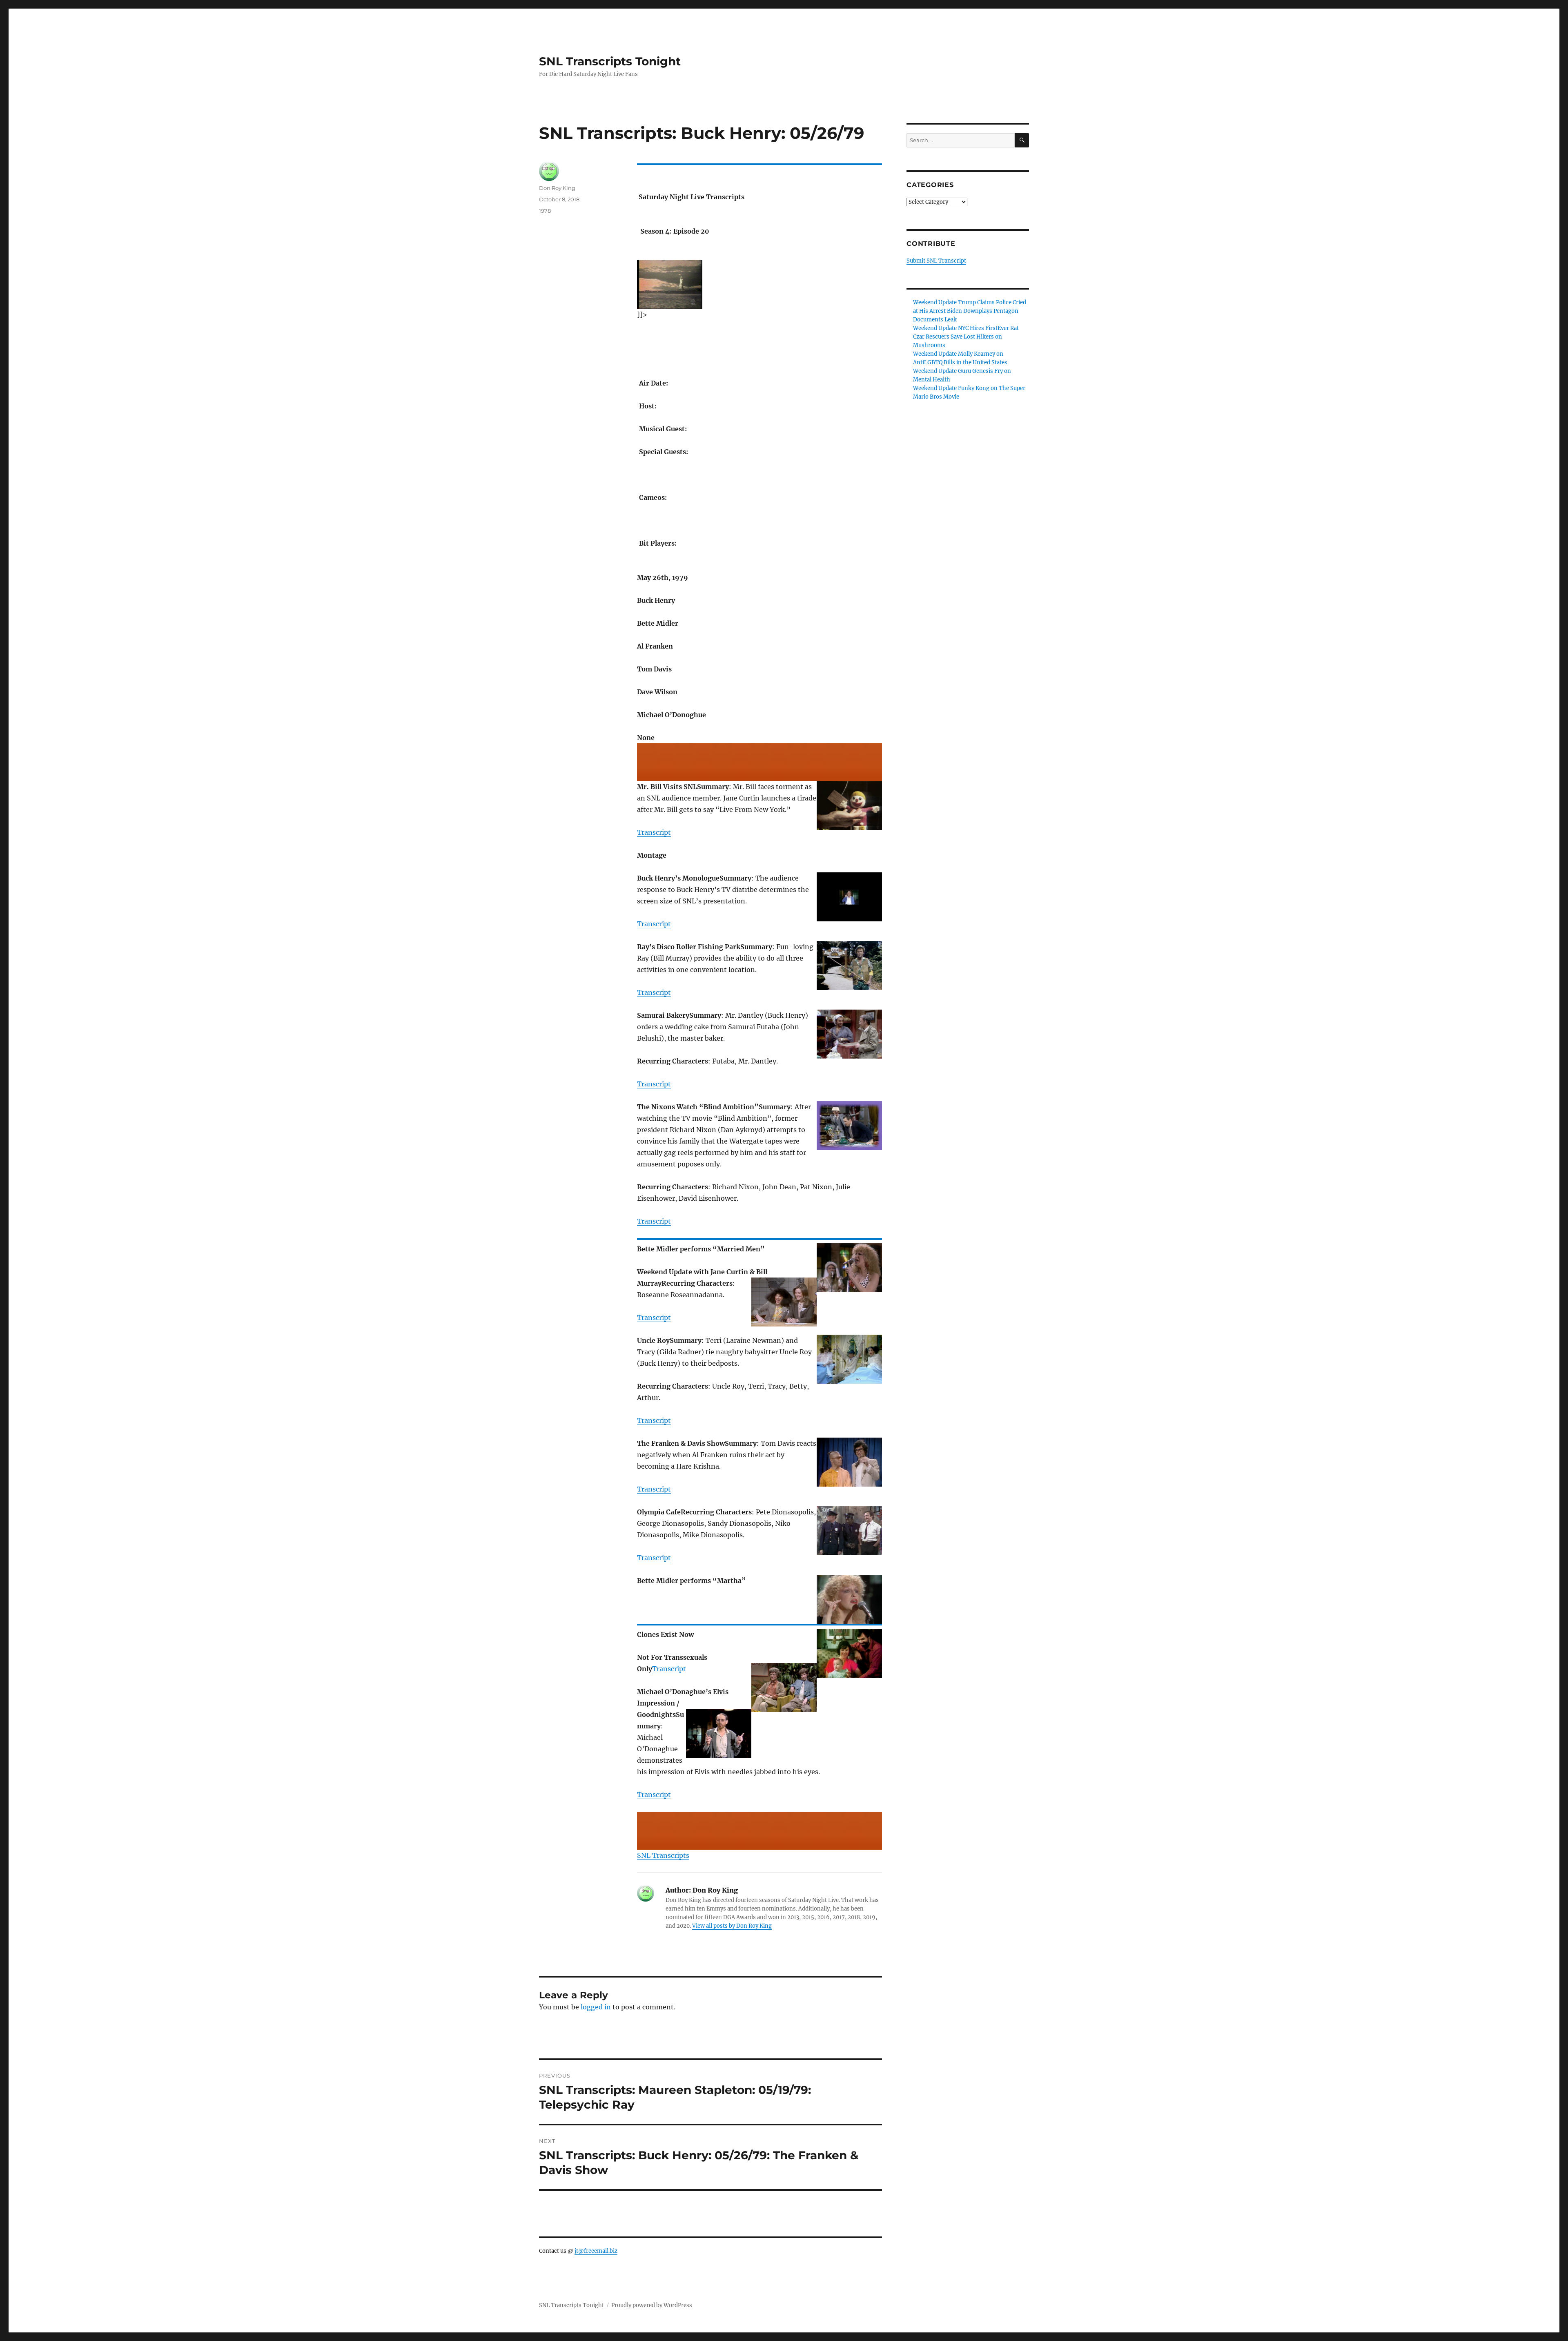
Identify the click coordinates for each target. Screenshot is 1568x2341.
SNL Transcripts (663, 1855)
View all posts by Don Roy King (732, 1926)
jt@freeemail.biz (596, 2251)
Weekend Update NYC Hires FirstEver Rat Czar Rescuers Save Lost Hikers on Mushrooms (966, 337)
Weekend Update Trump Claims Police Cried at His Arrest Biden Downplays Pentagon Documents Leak (970, 311)
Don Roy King (557, 188)
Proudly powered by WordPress (652, 2305)
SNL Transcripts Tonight (610, 61)
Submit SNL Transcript (936, 261)
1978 (545, 211)
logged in (596, 2007)
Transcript (654, 832)
